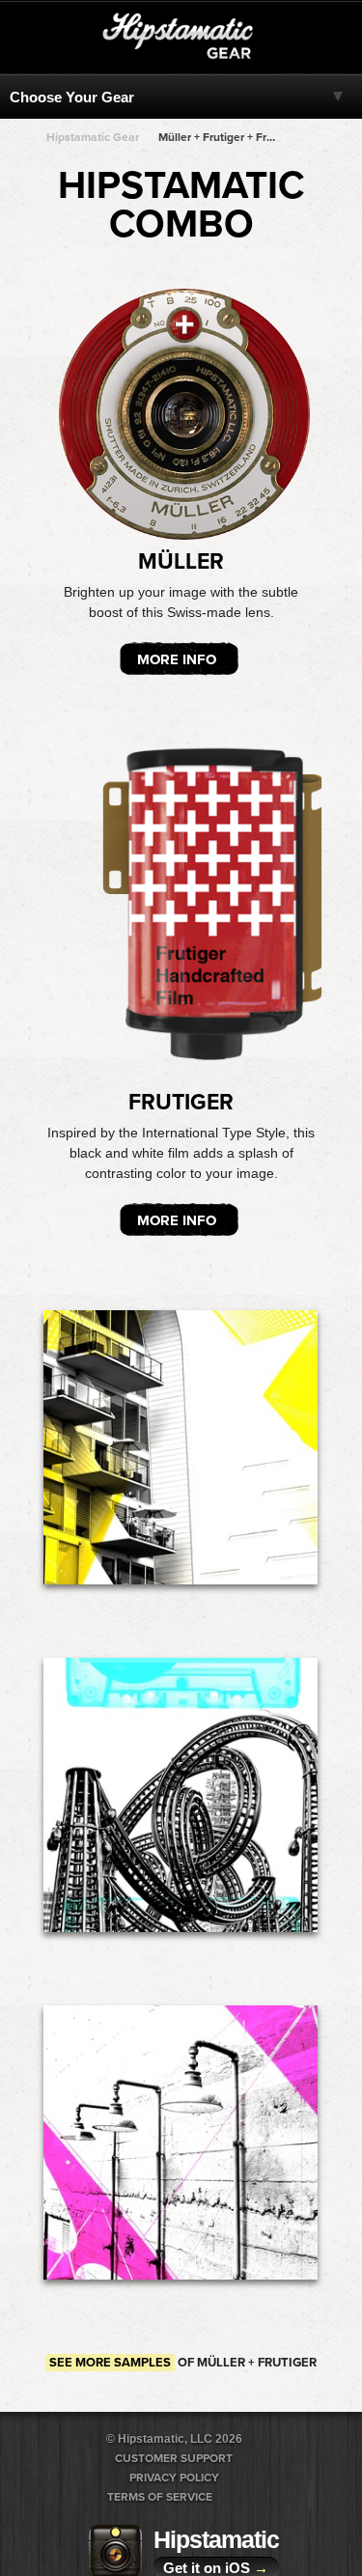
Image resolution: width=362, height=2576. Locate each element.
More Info (177, 659)
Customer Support (174, 2458)
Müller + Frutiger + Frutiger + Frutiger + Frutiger (218, 137)
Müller (181, 562)
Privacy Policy (174, 2478)
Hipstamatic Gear (93, 137)
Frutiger (181, 1103)
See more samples (110, 2363)
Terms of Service (160, 2497)
